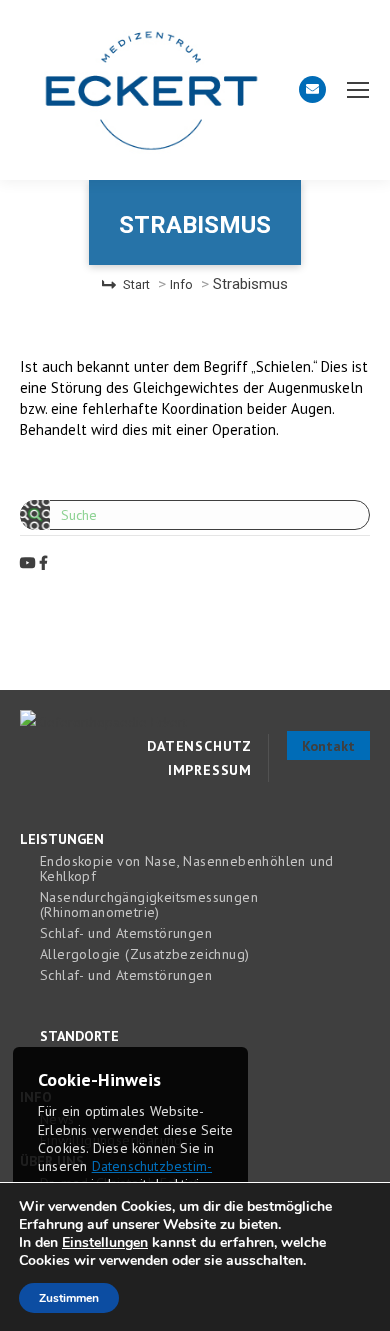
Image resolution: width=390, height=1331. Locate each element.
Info (181, 284)
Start (136, 284)
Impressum (210, 770)
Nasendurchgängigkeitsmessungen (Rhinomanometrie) (149, 905)
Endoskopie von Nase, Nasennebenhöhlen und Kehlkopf (186, 869)
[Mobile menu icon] (358, 90)
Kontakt (328, 746)
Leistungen (62, 839)
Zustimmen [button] (69, 1298)
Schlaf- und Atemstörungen (126, 933)
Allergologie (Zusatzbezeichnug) (144, 954)
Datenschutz (199, 746)
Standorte (79, 1036)
